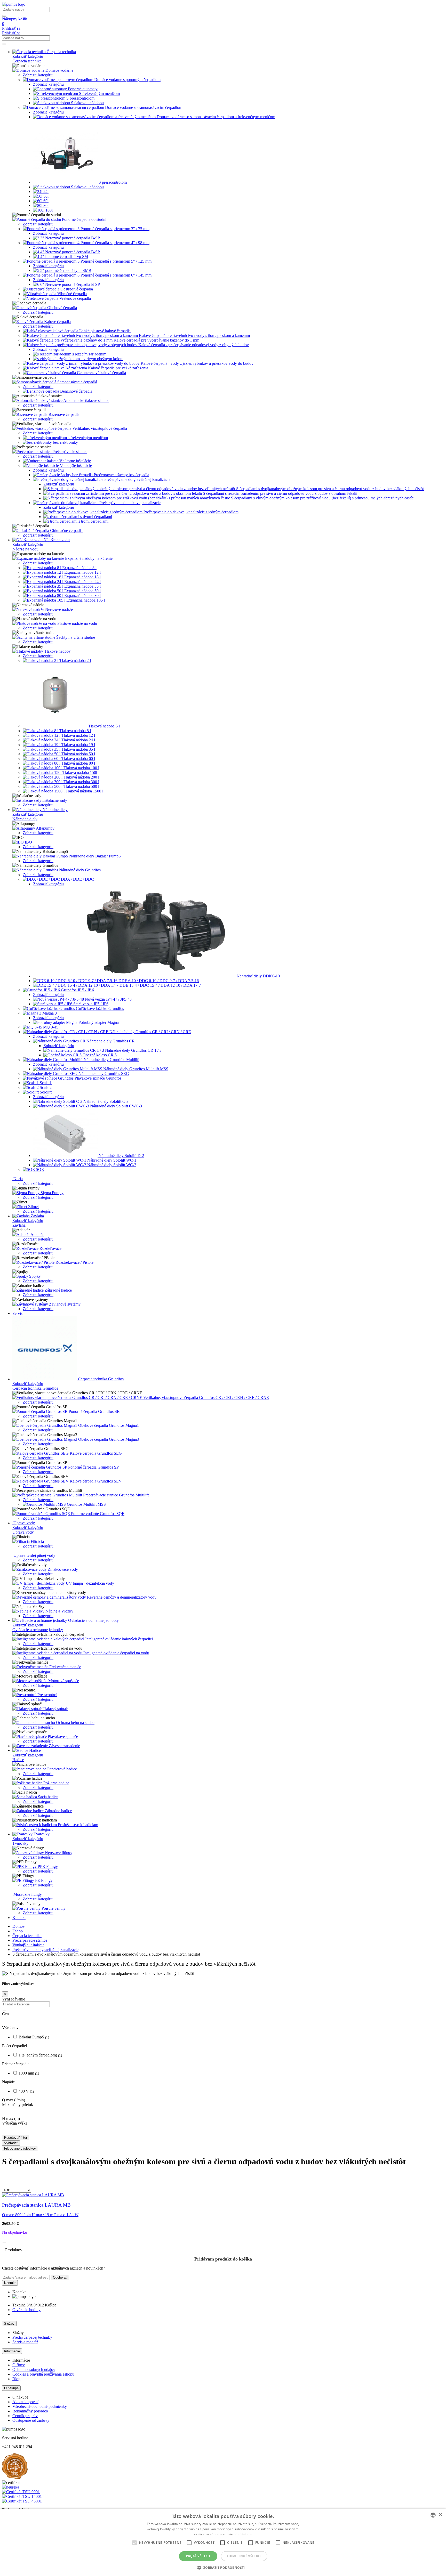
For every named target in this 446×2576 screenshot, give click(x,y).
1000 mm (29, 2134)
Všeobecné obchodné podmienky (40, 2467)
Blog (16, 2440)
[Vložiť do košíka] (4, 2303)
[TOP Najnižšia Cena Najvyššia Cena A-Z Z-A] (17, 2251)
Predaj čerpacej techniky (32, 2398)
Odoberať (60, 2338)
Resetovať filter (16, 2198)
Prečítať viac (244, 2534)
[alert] (223, 2542)
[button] (223, 2567)
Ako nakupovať (25, 2463)
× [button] (440, 2515)
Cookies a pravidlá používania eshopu (43, 2435)
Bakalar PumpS (34, 2098)
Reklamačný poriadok (30, 2472)
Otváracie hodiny (26, 2371)
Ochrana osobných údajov (34, 2430)
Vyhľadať (11, 2204)
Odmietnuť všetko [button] (244, 2556)
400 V (26, 2152)
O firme (19, 2426)
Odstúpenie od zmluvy (31, 2481)
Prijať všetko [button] (198, 2556)
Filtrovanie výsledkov (20, 2209)
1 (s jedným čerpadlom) (40, 2116)
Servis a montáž (25, 2403)
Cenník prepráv (25, 2477)
